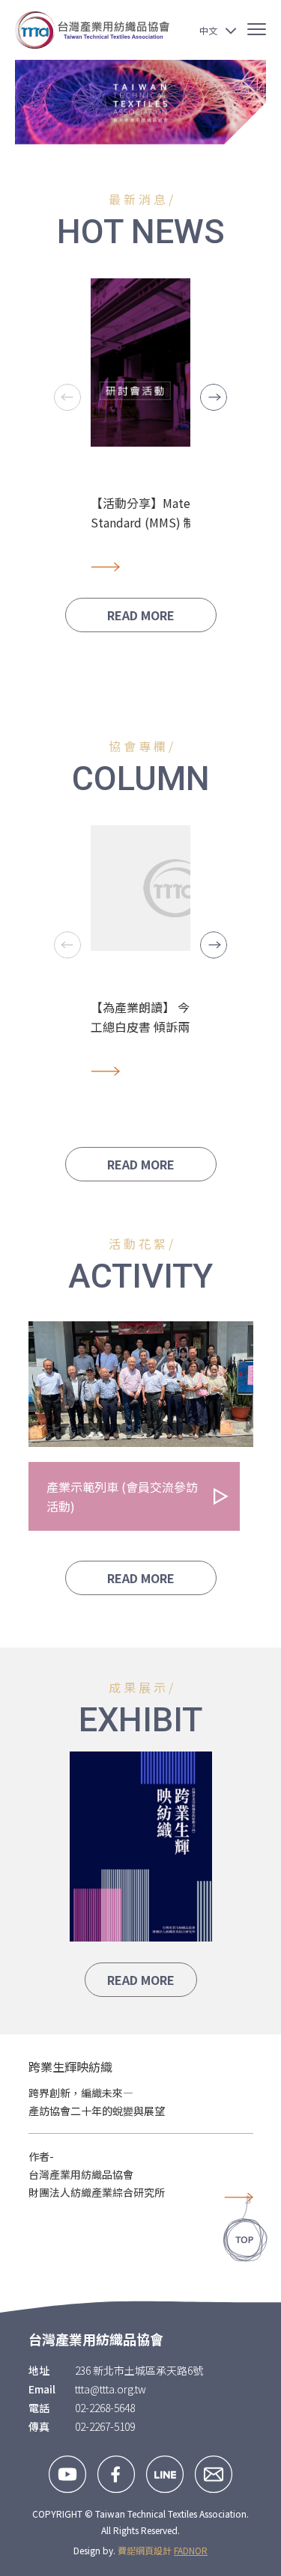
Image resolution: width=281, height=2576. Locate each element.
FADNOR (191, 2550)
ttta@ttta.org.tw (111, 2389)
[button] (214, 397)
